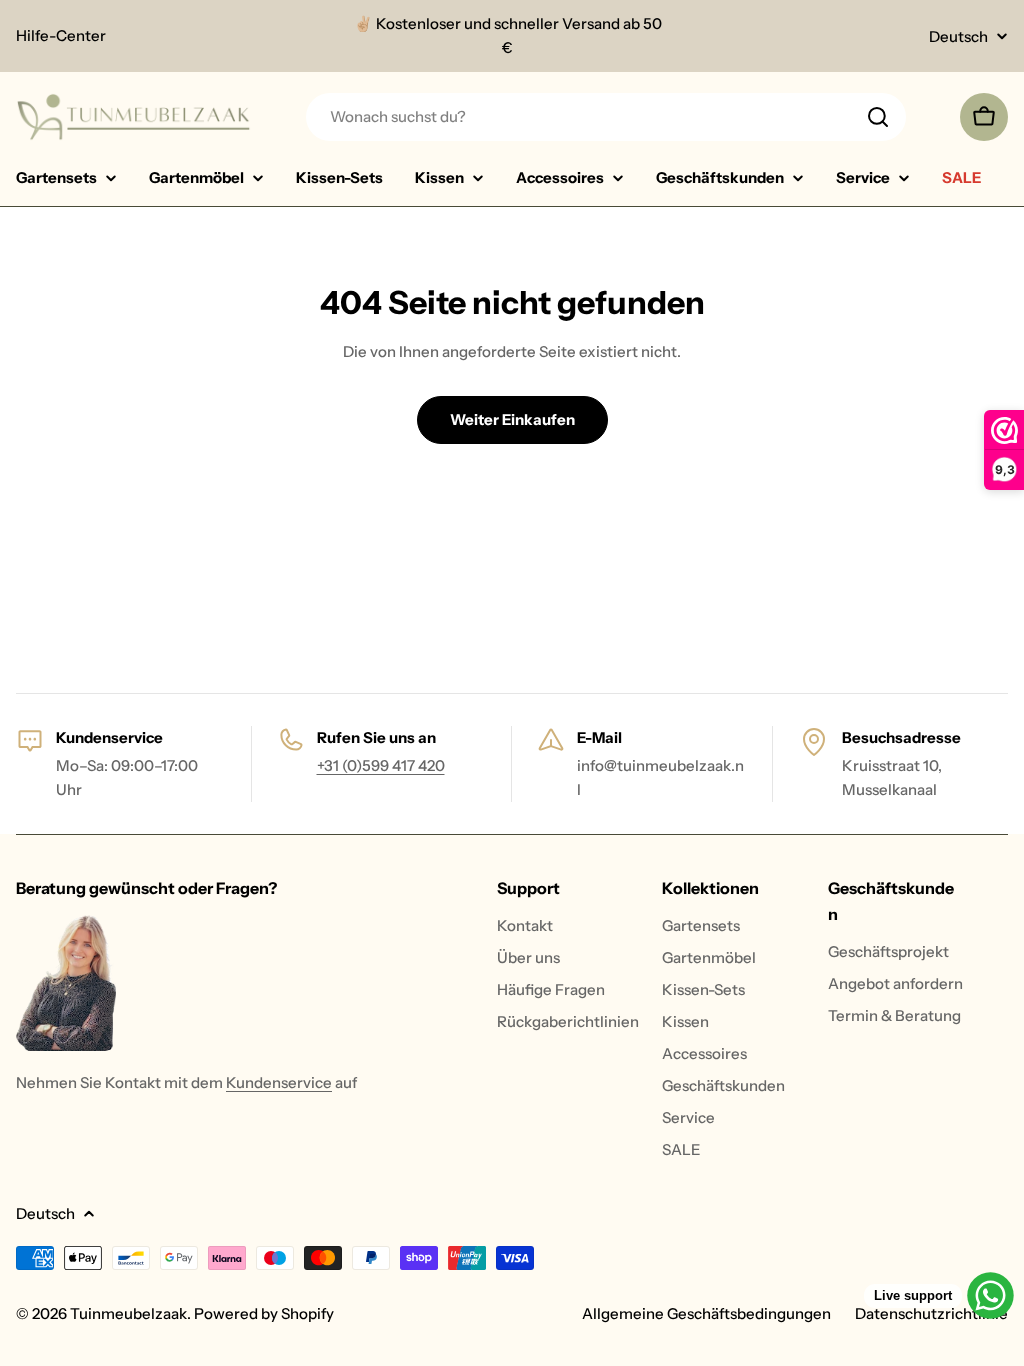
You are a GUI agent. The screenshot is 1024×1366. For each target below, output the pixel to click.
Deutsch (958, 36)
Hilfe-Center (61, 35)
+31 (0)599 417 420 (381, 765)
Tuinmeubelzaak (128, 1313)
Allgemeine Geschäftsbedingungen (706, 1313)
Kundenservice (279, 1082)
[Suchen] (878, 117)
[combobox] (606, 117)
